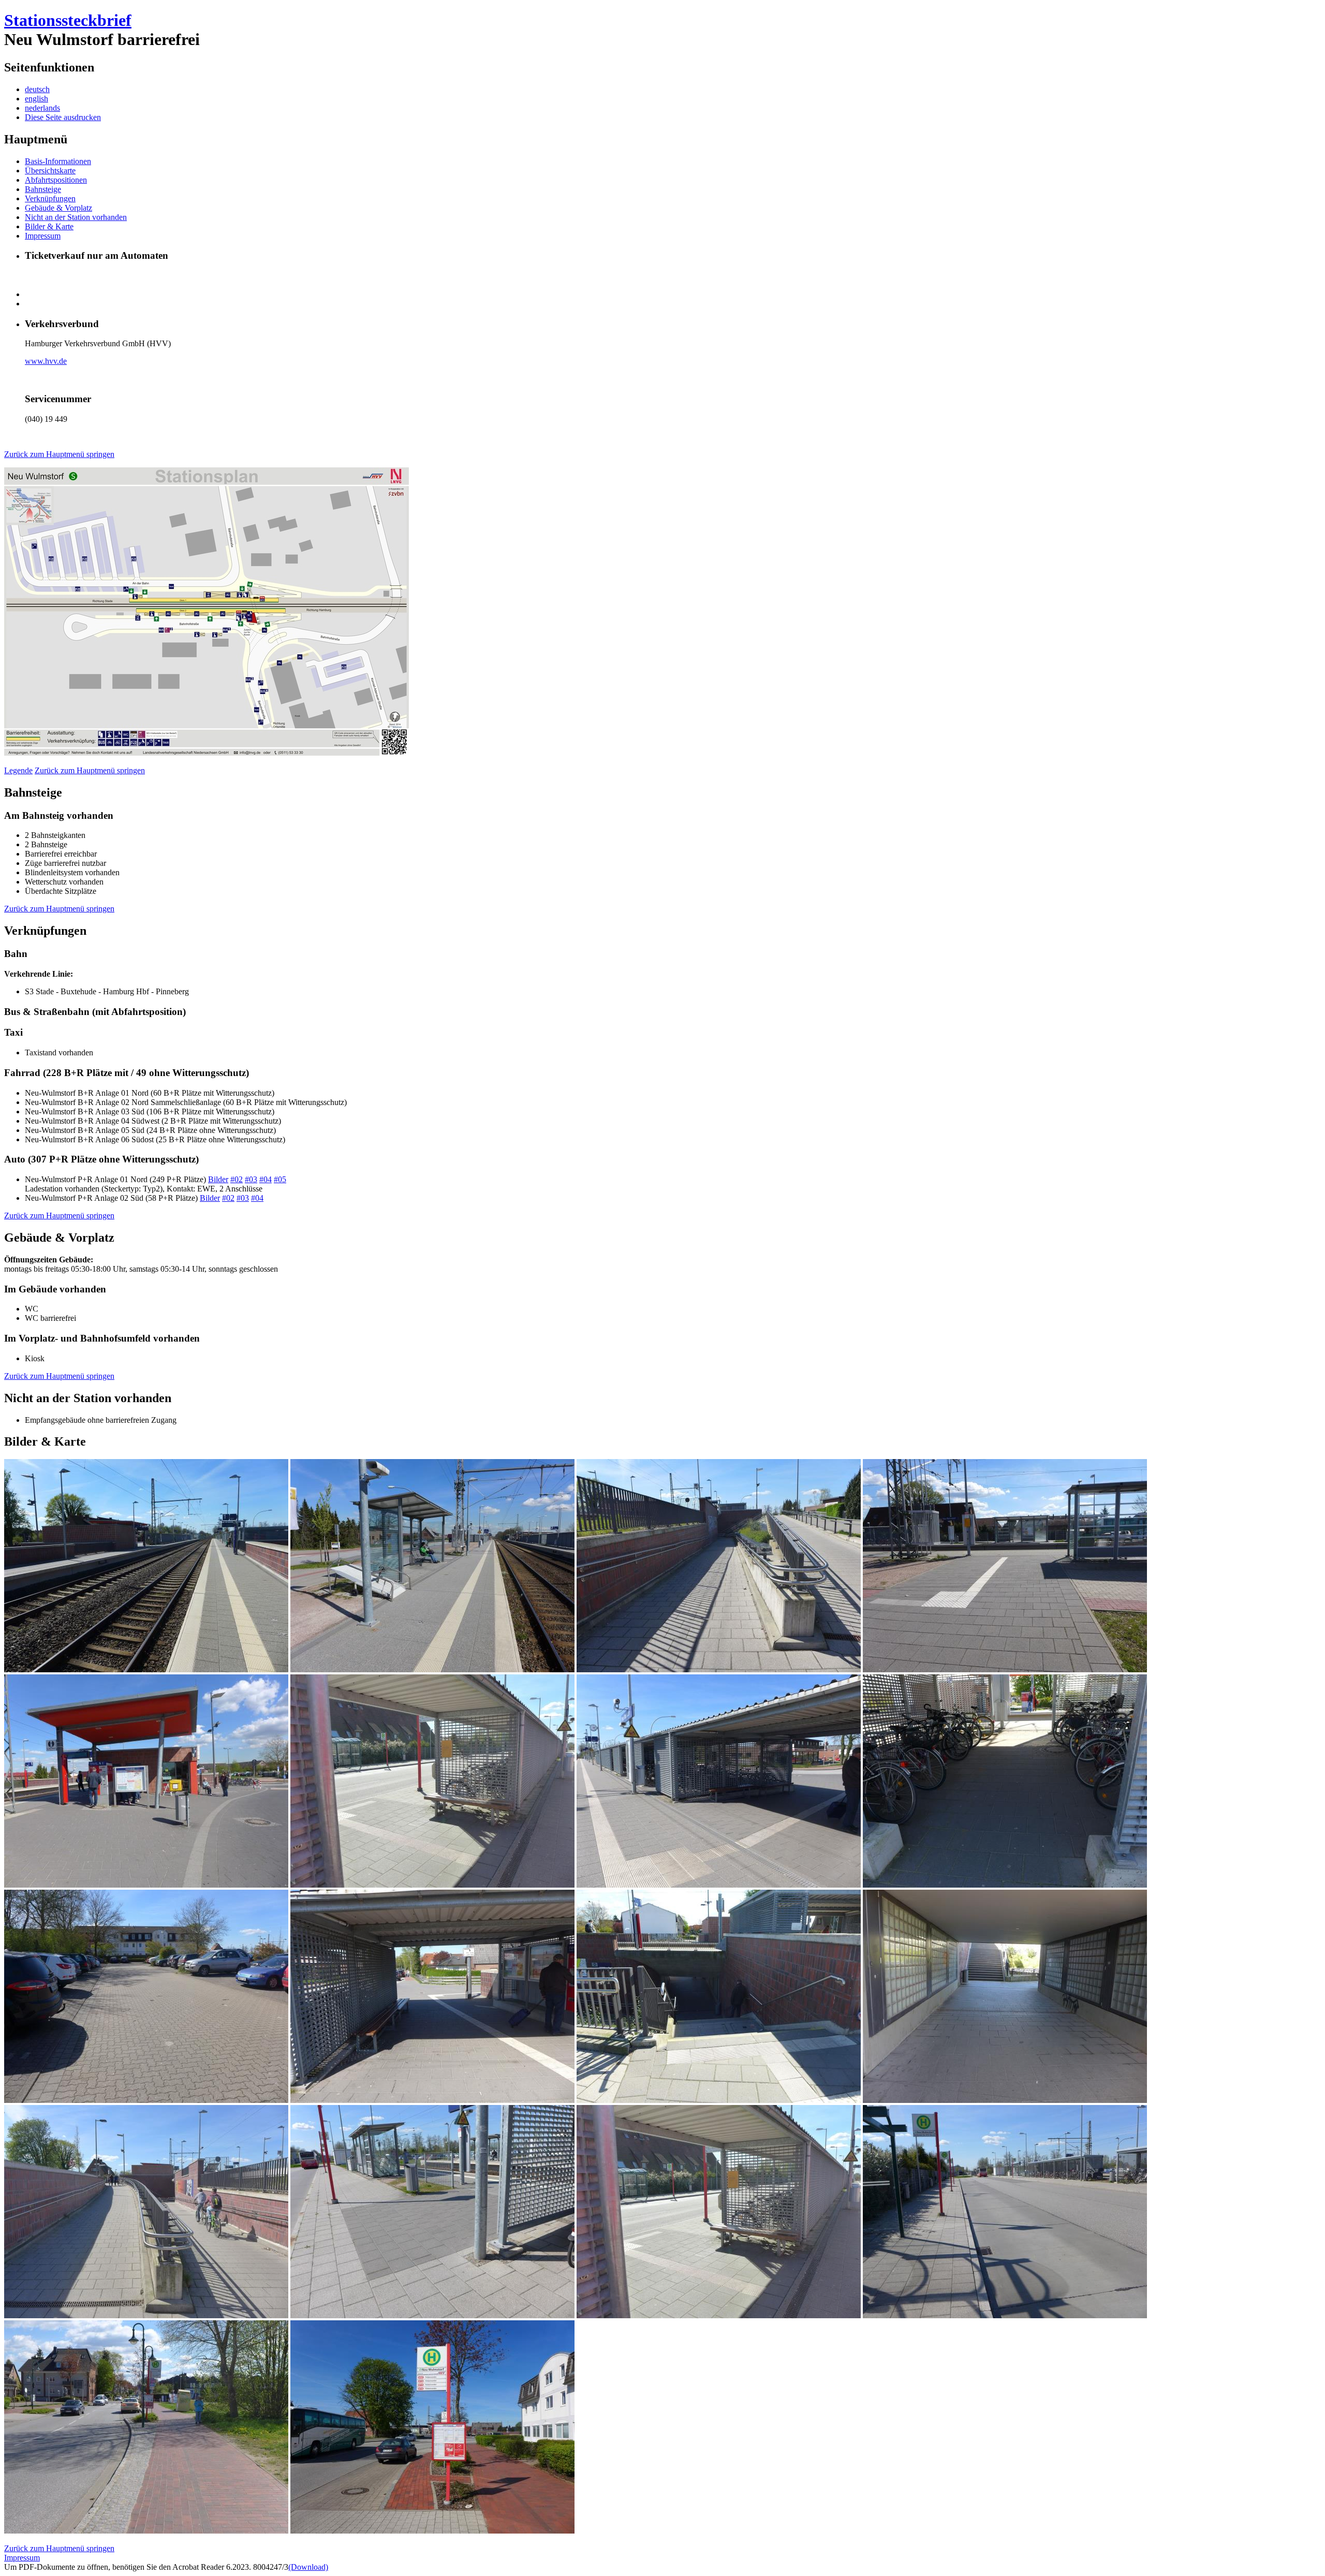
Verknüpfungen (50, 198)
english (36, 99)
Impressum (43, 236)
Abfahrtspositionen (56, 180)
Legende (18, 770)
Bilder (218, 1179)
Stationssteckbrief (68, 20)
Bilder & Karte (49, 226)
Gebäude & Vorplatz (58, 208)
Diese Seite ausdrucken (63, 117)
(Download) (308, 2567)
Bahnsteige (43, 189)
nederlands (42, 108)
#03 (251, 1179)
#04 (266, 1179)
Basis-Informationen (58, 161)
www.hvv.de (46, 361)
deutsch (37, 89)
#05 (280, 1179)
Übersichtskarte (50, 171)
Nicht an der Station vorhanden (76, 217)
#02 (237, 1179)
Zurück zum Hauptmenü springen (59, 454)
